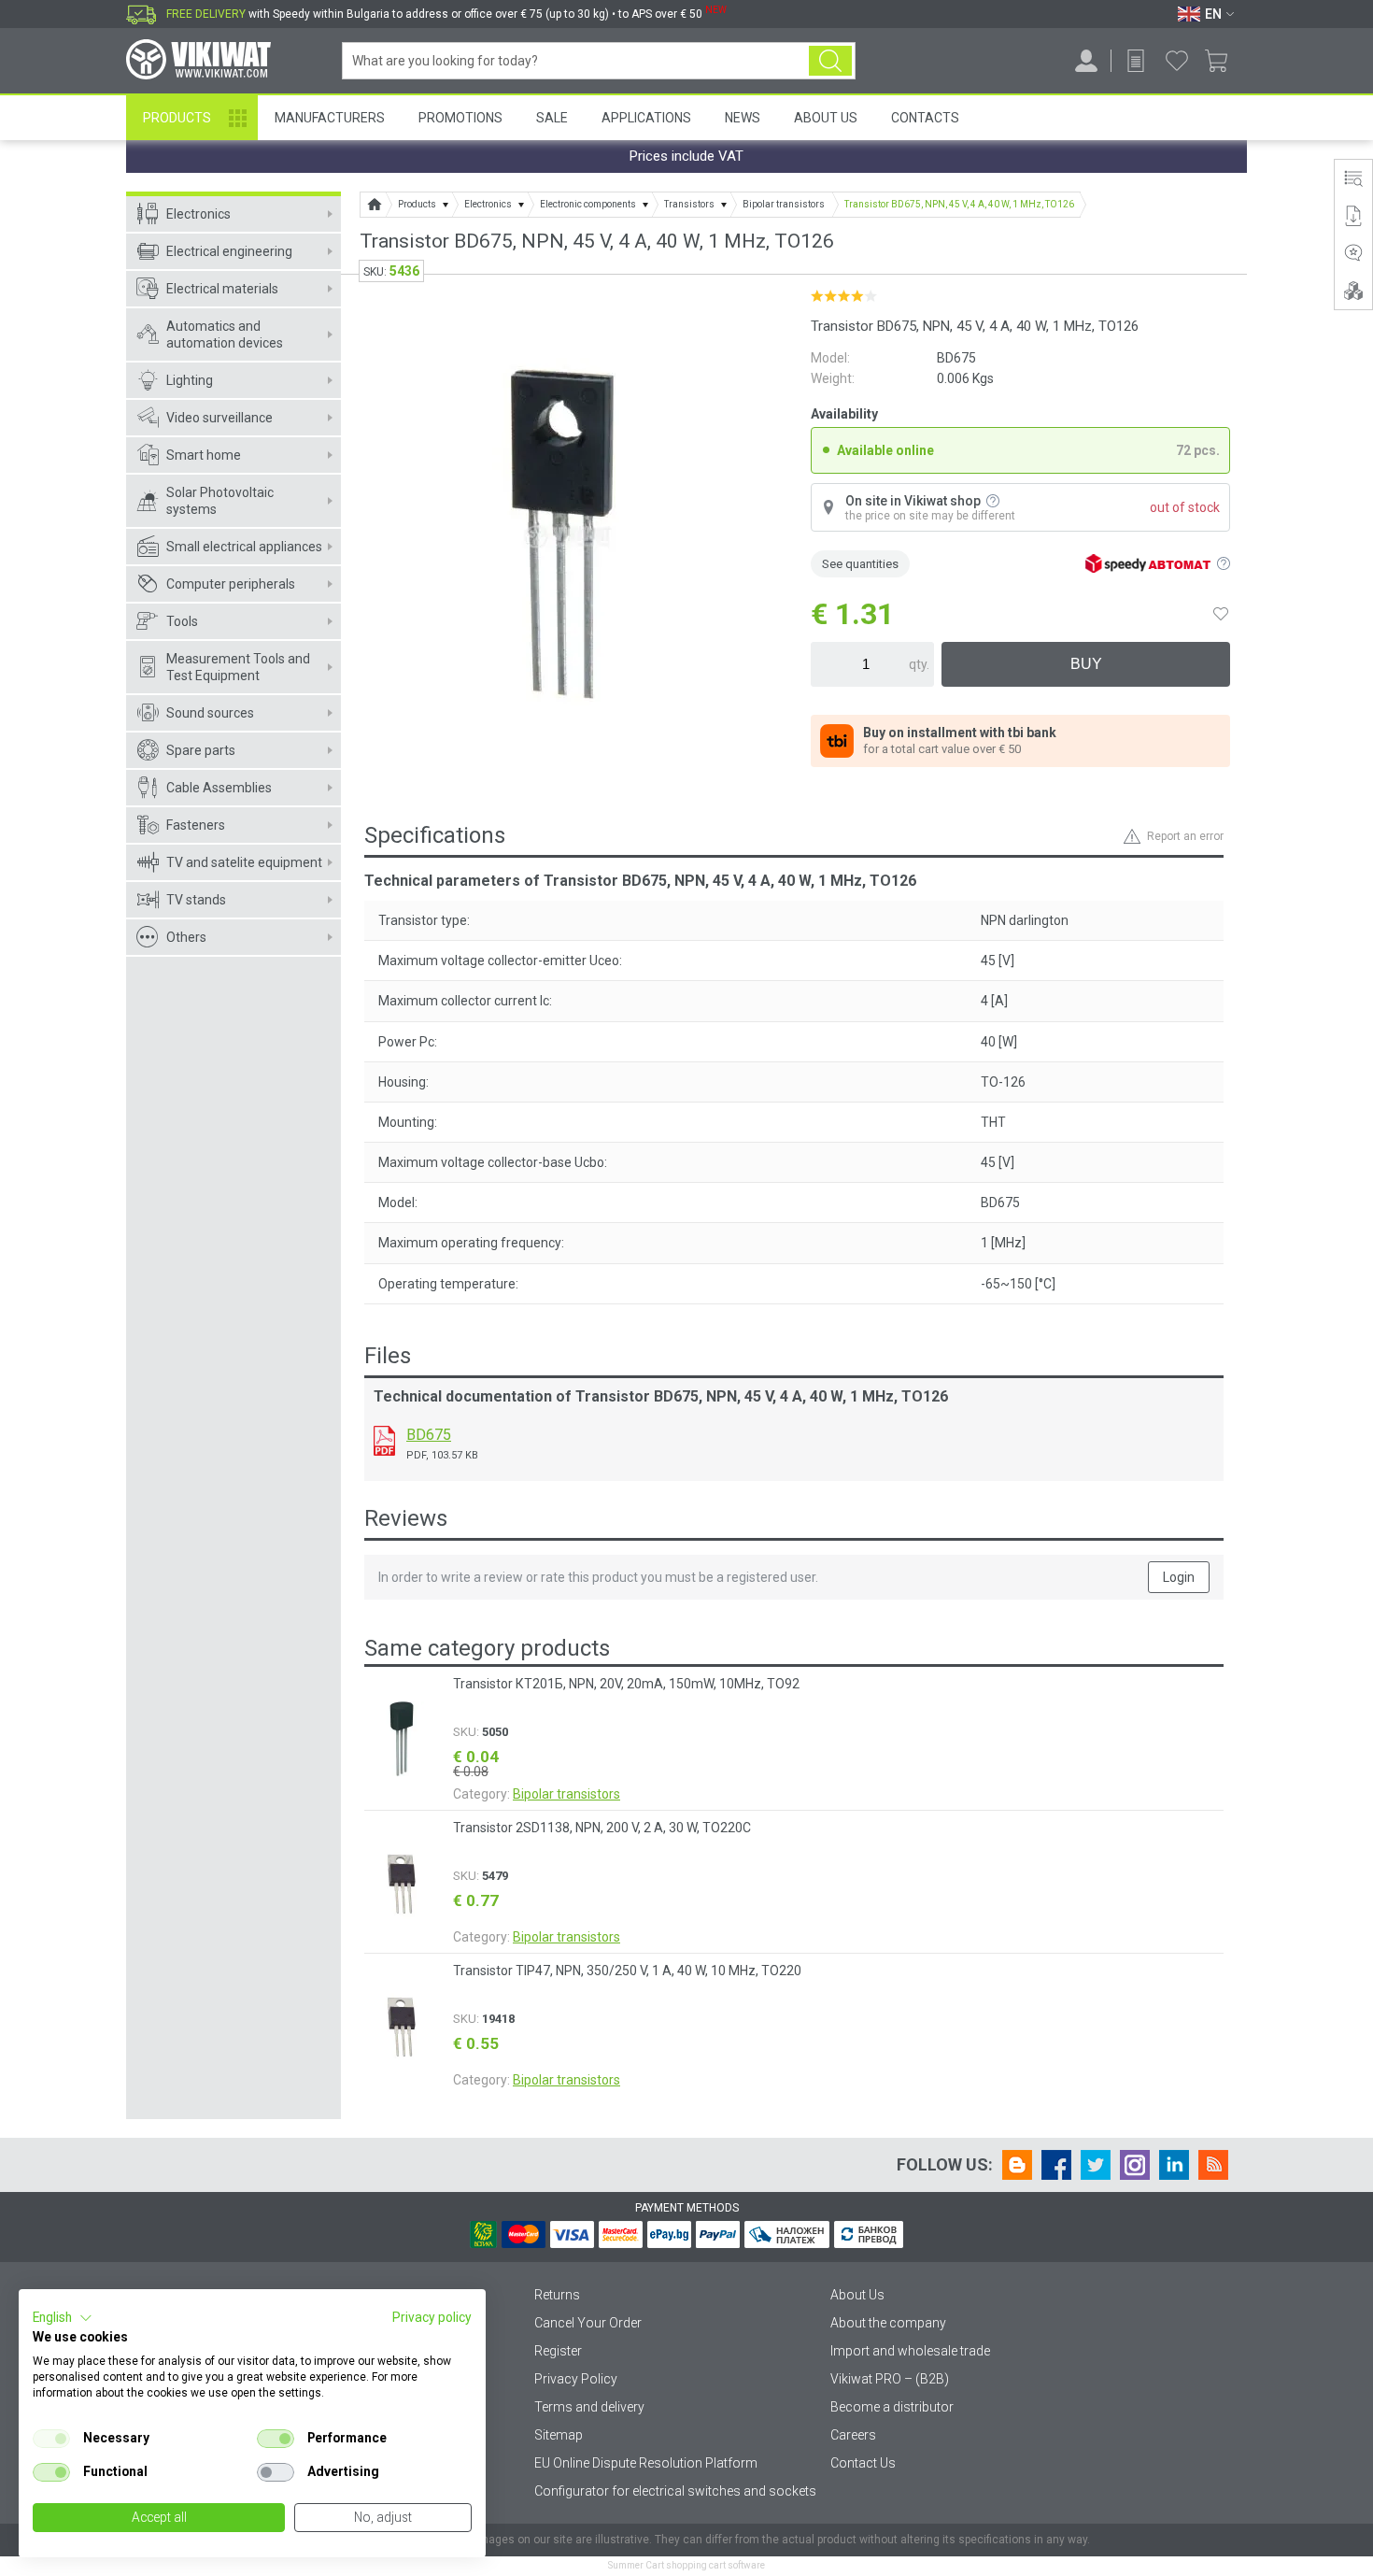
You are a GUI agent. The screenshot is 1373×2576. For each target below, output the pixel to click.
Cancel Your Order (588, 2323)
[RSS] (1213, 2165)
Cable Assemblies (219, 788)
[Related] (1353, 291)
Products (177, 118)
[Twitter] (1096, 2165)
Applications (646, 118)
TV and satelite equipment (244, 862)
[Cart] (1223, 61)
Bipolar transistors (566, 1794)
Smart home (204, 455)
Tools (182, 621)
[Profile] (1086, 61)
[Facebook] (1056, 2165)
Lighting (190, 380)
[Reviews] (1353, 253)
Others (186, 937)
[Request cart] (1136, 61)
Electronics (198, 214)
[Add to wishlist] (1221, 614)
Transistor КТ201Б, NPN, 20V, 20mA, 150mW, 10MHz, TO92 (626, 1684)
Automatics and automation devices (225, 334)
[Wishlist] (1177, 61)
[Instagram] (1135, 2165)
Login (1179, 1577)
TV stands (196, 900)
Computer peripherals (231, 584)
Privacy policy (432, 2317)
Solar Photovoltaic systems (220, 501)
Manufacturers (330, 118)
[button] (63, 2318)
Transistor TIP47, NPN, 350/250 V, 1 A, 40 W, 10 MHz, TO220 (627, 1971)
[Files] (1353, 216)
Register (558, 2351)
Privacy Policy (576, 2379)
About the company (888, 2323)
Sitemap (559, 2435)
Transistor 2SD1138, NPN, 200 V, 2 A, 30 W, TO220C (602, 1828)
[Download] (384, 1441)
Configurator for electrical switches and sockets (675, 2491)
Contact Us (863, 2463)
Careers (853, 2435)
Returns (557, 2295)
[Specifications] (1353, 178)
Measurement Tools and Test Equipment (238, 667)
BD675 (429, 1435)
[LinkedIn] (1174, 2165)
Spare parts (201, 750)
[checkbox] (51, 2439)
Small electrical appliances (244, 547)
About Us (826, 118)
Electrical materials (222, 289)
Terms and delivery (589, 2407)
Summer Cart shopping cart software (686, 2565)
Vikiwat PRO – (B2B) (890, 2379)
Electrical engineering (229, 251)
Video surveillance (219, 418)
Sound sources (210, 713)
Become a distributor (892, 2407)
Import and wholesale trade (910, 2351)
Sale (552, 118)
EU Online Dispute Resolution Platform (646, 2463)
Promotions (460, 118)
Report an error (1185, 836)
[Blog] (1017, 2165)
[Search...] (830, 61)
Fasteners (196, 825)
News (743, 118)
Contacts (925, 118)
